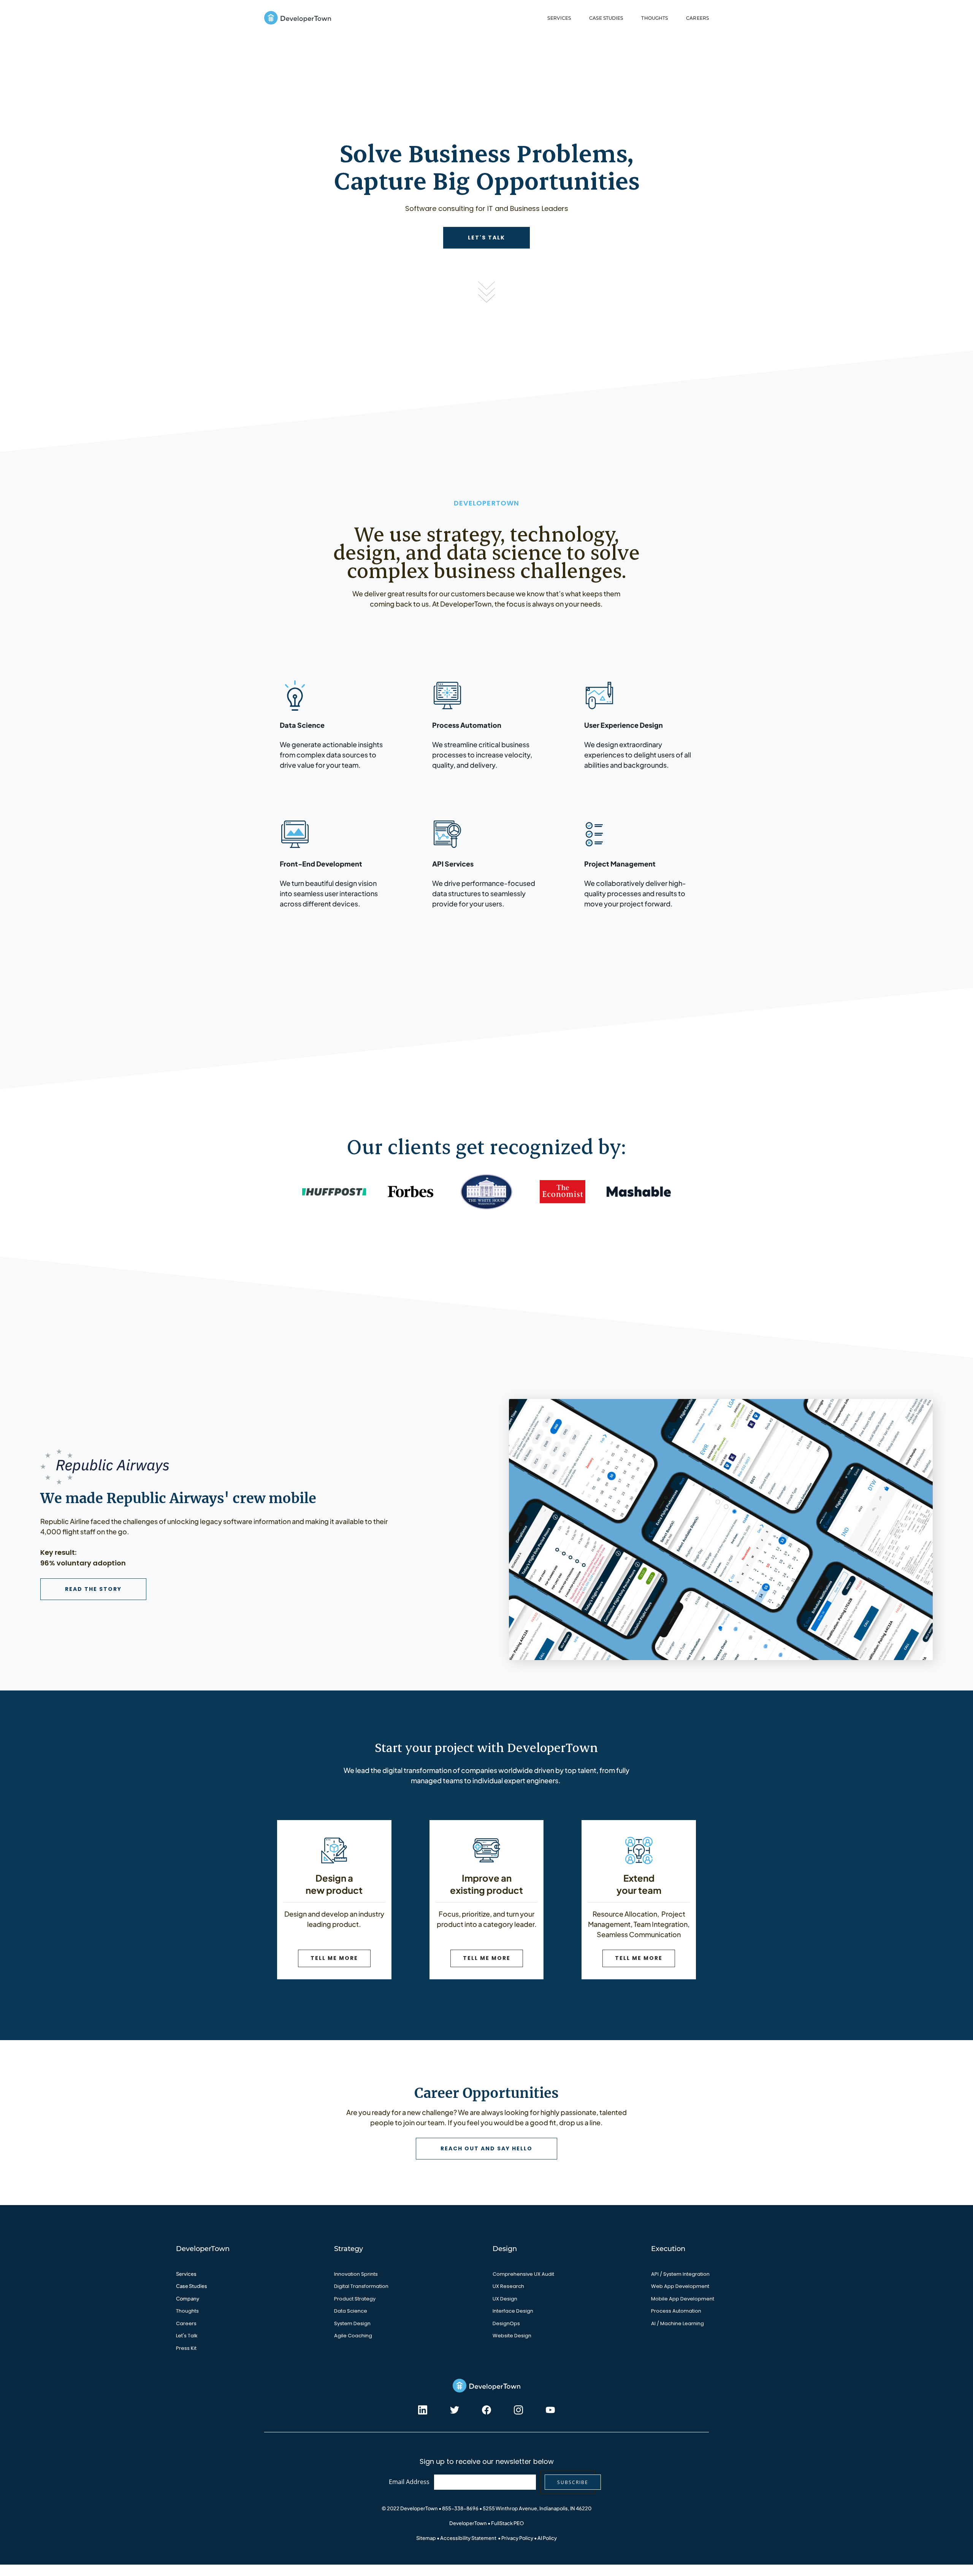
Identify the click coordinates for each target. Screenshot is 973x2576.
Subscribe (573, 2482)
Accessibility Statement (468, 2538)
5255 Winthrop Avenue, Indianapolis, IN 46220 (537, 2508)
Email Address (409, 2482)
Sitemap (426, 2538)
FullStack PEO (507, 2523)
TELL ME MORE (334, 1958)
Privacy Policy (517, 2538)
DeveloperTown (468, 2523)
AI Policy (547, 2538)
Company (188, 2299)
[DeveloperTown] (298, 18)
